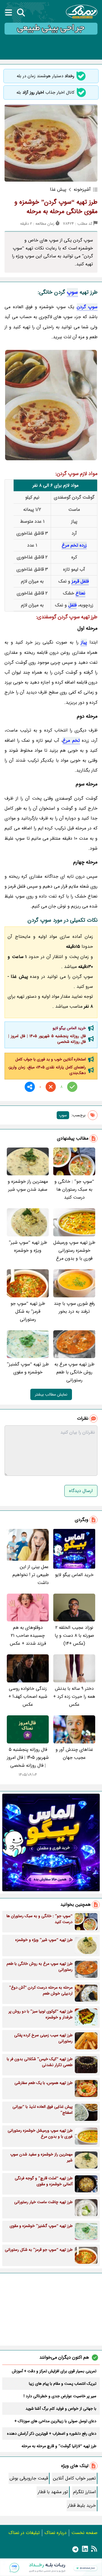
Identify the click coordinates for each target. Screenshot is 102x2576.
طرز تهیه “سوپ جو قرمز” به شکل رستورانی (28, 1311)
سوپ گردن (87, 307)
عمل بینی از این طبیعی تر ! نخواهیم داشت (31, 1575)
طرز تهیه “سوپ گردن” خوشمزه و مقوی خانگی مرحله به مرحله (56, 207)
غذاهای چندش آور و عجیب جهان (74, 1754)
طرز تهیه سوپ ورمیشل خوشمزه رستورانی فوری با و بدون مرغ (74, 1250)
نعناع (80, 593)
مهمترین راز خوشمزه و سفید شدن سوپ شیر (28, 1185)
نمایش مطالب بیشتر (51, 1394)
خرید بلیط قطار (82, 2505)
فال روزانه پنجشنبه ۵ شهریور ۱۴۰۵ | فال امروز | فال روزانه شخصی (47, 1039)
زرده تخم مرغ (74, 545)
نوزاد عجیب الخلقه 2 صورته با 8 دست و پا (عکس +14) (74, 1635)
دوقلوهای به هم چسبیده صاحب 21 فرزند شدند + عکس (28, 1635)
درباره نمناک (56, 2533)
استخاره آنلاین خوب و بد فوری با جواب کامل (51, 1059)
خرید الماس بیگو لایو (69, 1028)
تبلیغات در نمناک (24, 2533)
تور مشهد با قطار (53, 2492)
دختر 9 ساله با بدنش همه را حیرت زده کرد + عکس (74, 1696)
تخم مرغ (71, 740)
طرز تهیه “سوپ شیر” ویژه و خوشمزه (28, 1246)
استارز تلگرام (84, 2492)
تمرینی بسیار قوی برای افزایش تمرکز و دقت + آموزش (54, 2371)
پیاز (84, 642)
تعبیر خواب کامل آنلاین (74, 2478)
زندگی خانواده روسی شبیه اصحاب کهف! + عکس (28, 1696)
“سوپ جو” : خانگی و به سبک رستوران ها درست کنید (74, 1189)
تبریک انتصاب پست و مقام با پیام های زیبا (63, 2384)
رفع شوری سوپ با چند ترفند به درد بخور (74, 1307)
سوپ (72, 292)
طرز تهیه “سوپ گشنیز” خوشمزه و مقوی (28, 1368)
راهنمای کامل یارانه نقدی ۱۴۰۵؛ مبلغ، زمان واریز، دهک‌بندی (47, 1070)
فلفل (72, 605)
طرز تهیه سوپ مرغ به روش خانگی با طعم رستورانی (74, 1372)
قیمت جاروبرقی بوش (29, 2478)
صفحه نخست (84, 2533)
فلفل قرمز (80, 581)
